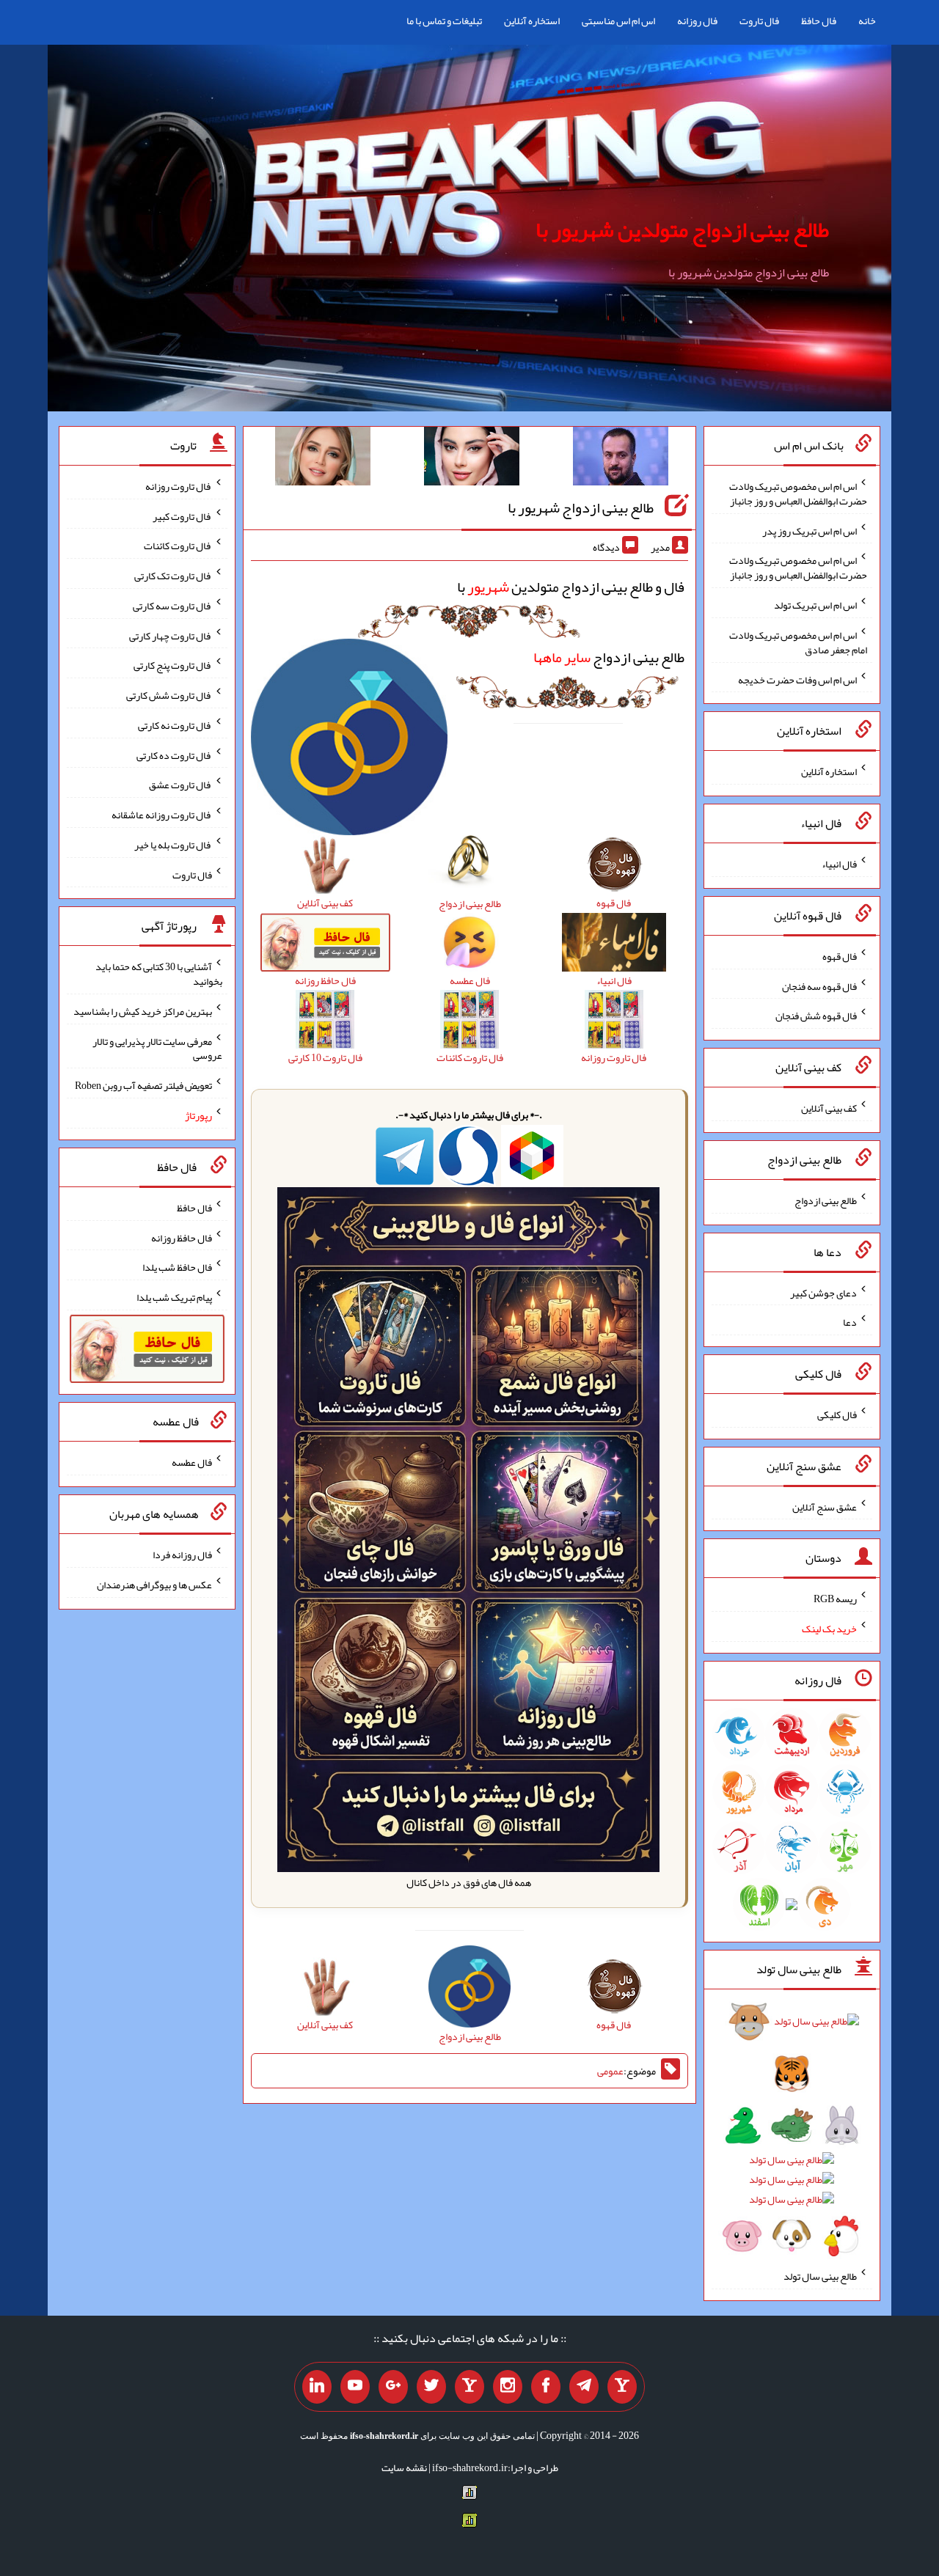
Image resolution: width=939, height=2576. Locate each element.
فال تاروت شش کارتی (169, 695)
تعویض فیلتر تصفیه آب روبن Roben (143, 1085)
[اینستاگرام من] (508, 2387)
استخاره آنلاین (532, 21)
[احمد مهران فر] (621, 459)
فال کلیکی (837, 1414)
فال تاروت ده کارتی (174, 755)
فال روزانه (697, 21)
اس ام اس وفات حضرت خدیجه (797, 679)
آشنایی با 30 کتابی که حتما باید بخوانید (159, 974)
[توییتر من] (431, 2387)
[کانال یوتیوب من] (355, 2387)
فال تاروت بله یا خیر (173, 845)
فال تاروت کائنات (178, 546)
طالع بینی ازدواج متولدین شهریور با (682, 230)
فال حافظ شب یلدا (177, 1267)
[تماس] (469, 2387)
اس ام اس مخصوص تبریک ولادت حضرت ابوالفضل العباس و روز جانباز (798, 493)
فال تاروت (759, 21)
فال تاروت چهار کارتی (171, 635)
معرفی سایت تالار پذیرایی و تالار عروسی (157, 1048)
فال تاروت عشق (180, 785)
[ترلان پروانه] (472, 459)
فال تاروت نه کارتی (175, 725)
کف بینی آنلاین (829, 1108)
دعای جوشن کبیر (823, 1292)
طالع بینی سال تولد (820, 2276)
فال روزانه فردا (182, 1555)
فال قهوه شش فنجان (816, 1016)
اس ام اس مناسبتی (618, 21)
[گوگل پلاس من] (393, 2387)
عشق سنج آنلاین (825, 1506)
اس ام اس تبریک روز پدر (810, 530)
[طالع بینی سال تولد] (792, 2133)
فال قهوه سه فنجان (819, 986)
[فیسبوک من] (546, 2387)
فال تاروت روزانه (179, 486)
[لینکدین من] (317, 2387)
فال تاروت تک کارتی (173, 576)
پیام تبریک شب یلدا (174, 1297)
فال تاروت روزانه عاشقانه (162, 815)
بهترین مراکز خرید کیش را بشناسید (143, 1011)
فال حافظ (819, 21)
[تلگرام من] (584, 2387)
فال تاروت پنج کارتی (173, 665)
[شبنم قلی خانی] (323, 459)
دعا (850, 1322)
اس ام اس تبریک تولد (815, 605)
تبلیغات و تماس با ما (444, 21)
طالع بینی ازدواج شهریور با (581, 507)
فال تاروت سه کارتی (172, 606)
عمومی (610, 2071)
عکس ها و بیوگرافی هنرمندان (154, 1585)
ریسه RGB (835, 1599)
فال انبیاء (839, 864)
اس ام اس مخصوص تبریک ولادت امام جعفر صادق (798, 642)
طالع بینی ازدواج (609, 657)
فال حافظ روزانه (182, 1237)
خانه (867, 21)
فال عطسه (192, 1462)
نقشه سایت (404, 2467)
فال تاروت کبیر (182, 515)
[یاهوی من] (622, 2387)
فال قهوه (840, 956)
